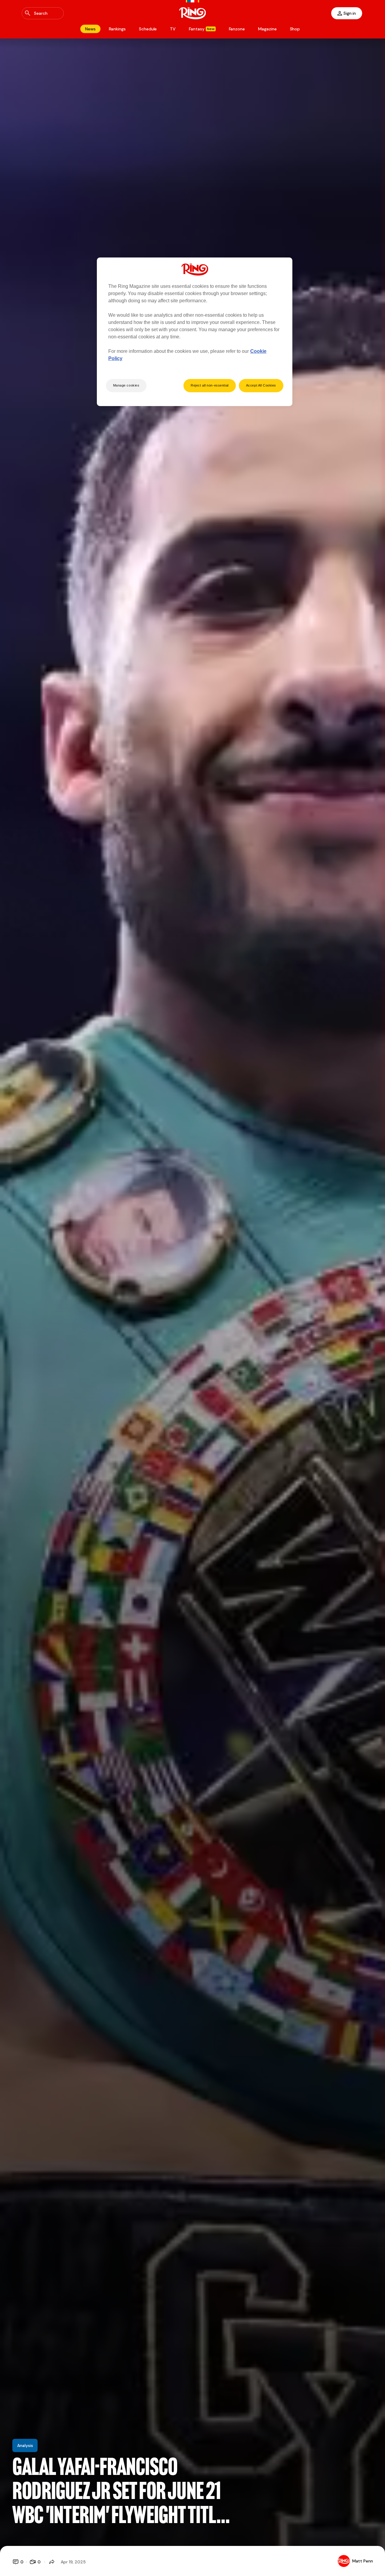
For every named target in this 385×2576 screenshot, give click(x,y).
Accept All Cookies (261, 385)
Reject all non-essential (210, 385)
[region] (195, 332)
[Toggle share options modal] (52, 2562)
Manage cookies (126, 385)
